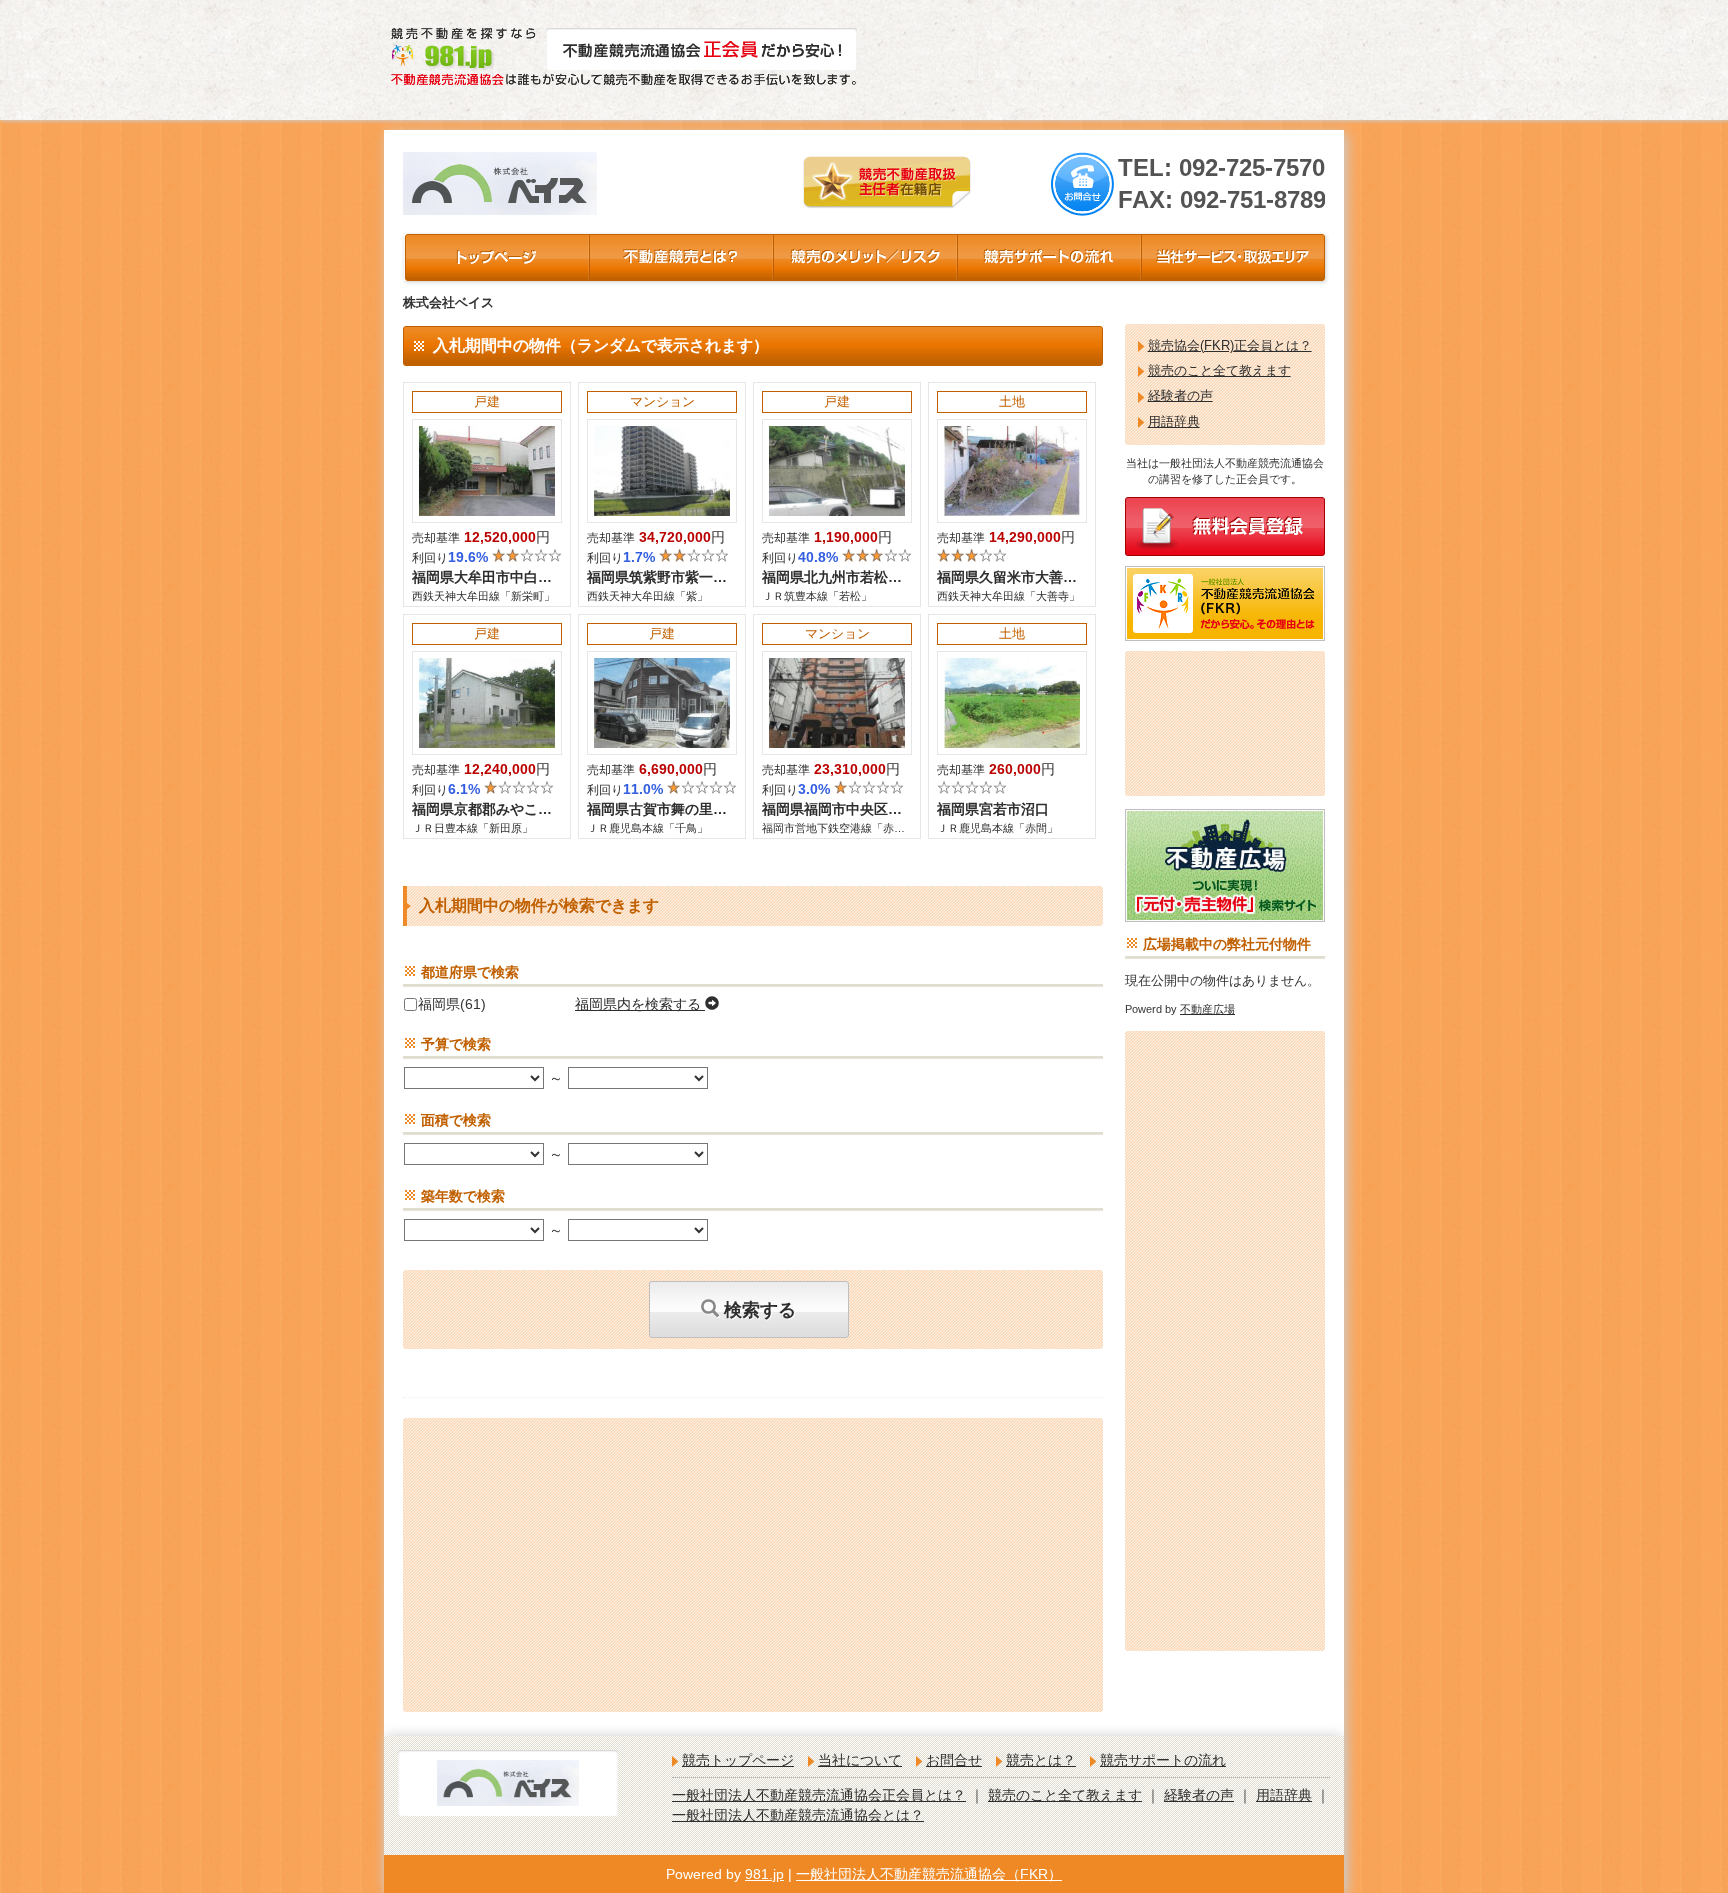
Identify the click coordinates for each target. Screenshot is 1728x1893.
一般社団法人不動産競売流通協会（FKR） (929, 1874)
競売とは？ (680, 257)
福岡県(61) (452, 1004)
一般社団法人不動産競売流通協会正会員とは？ (819, 1795)
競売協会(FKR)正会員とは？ (1230, 346)
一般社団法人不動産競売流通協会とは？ (798, 1815)
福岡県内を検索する (640, 1004)
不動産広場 (1207, 1009)
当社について (860, 1760)
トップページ (496, 257)
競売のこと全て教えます (1219, 371)
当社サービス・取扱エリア (1232, 257)
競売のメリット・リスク (864, 257)
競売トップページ (738, 1760)
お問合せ (954, 1760)
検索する (757, 1310)
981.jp (764, 1874)
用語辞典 (1174, 422)
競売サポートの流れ (1048, 257)
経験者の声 (1180, 396)
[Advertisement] (1110, 60)
